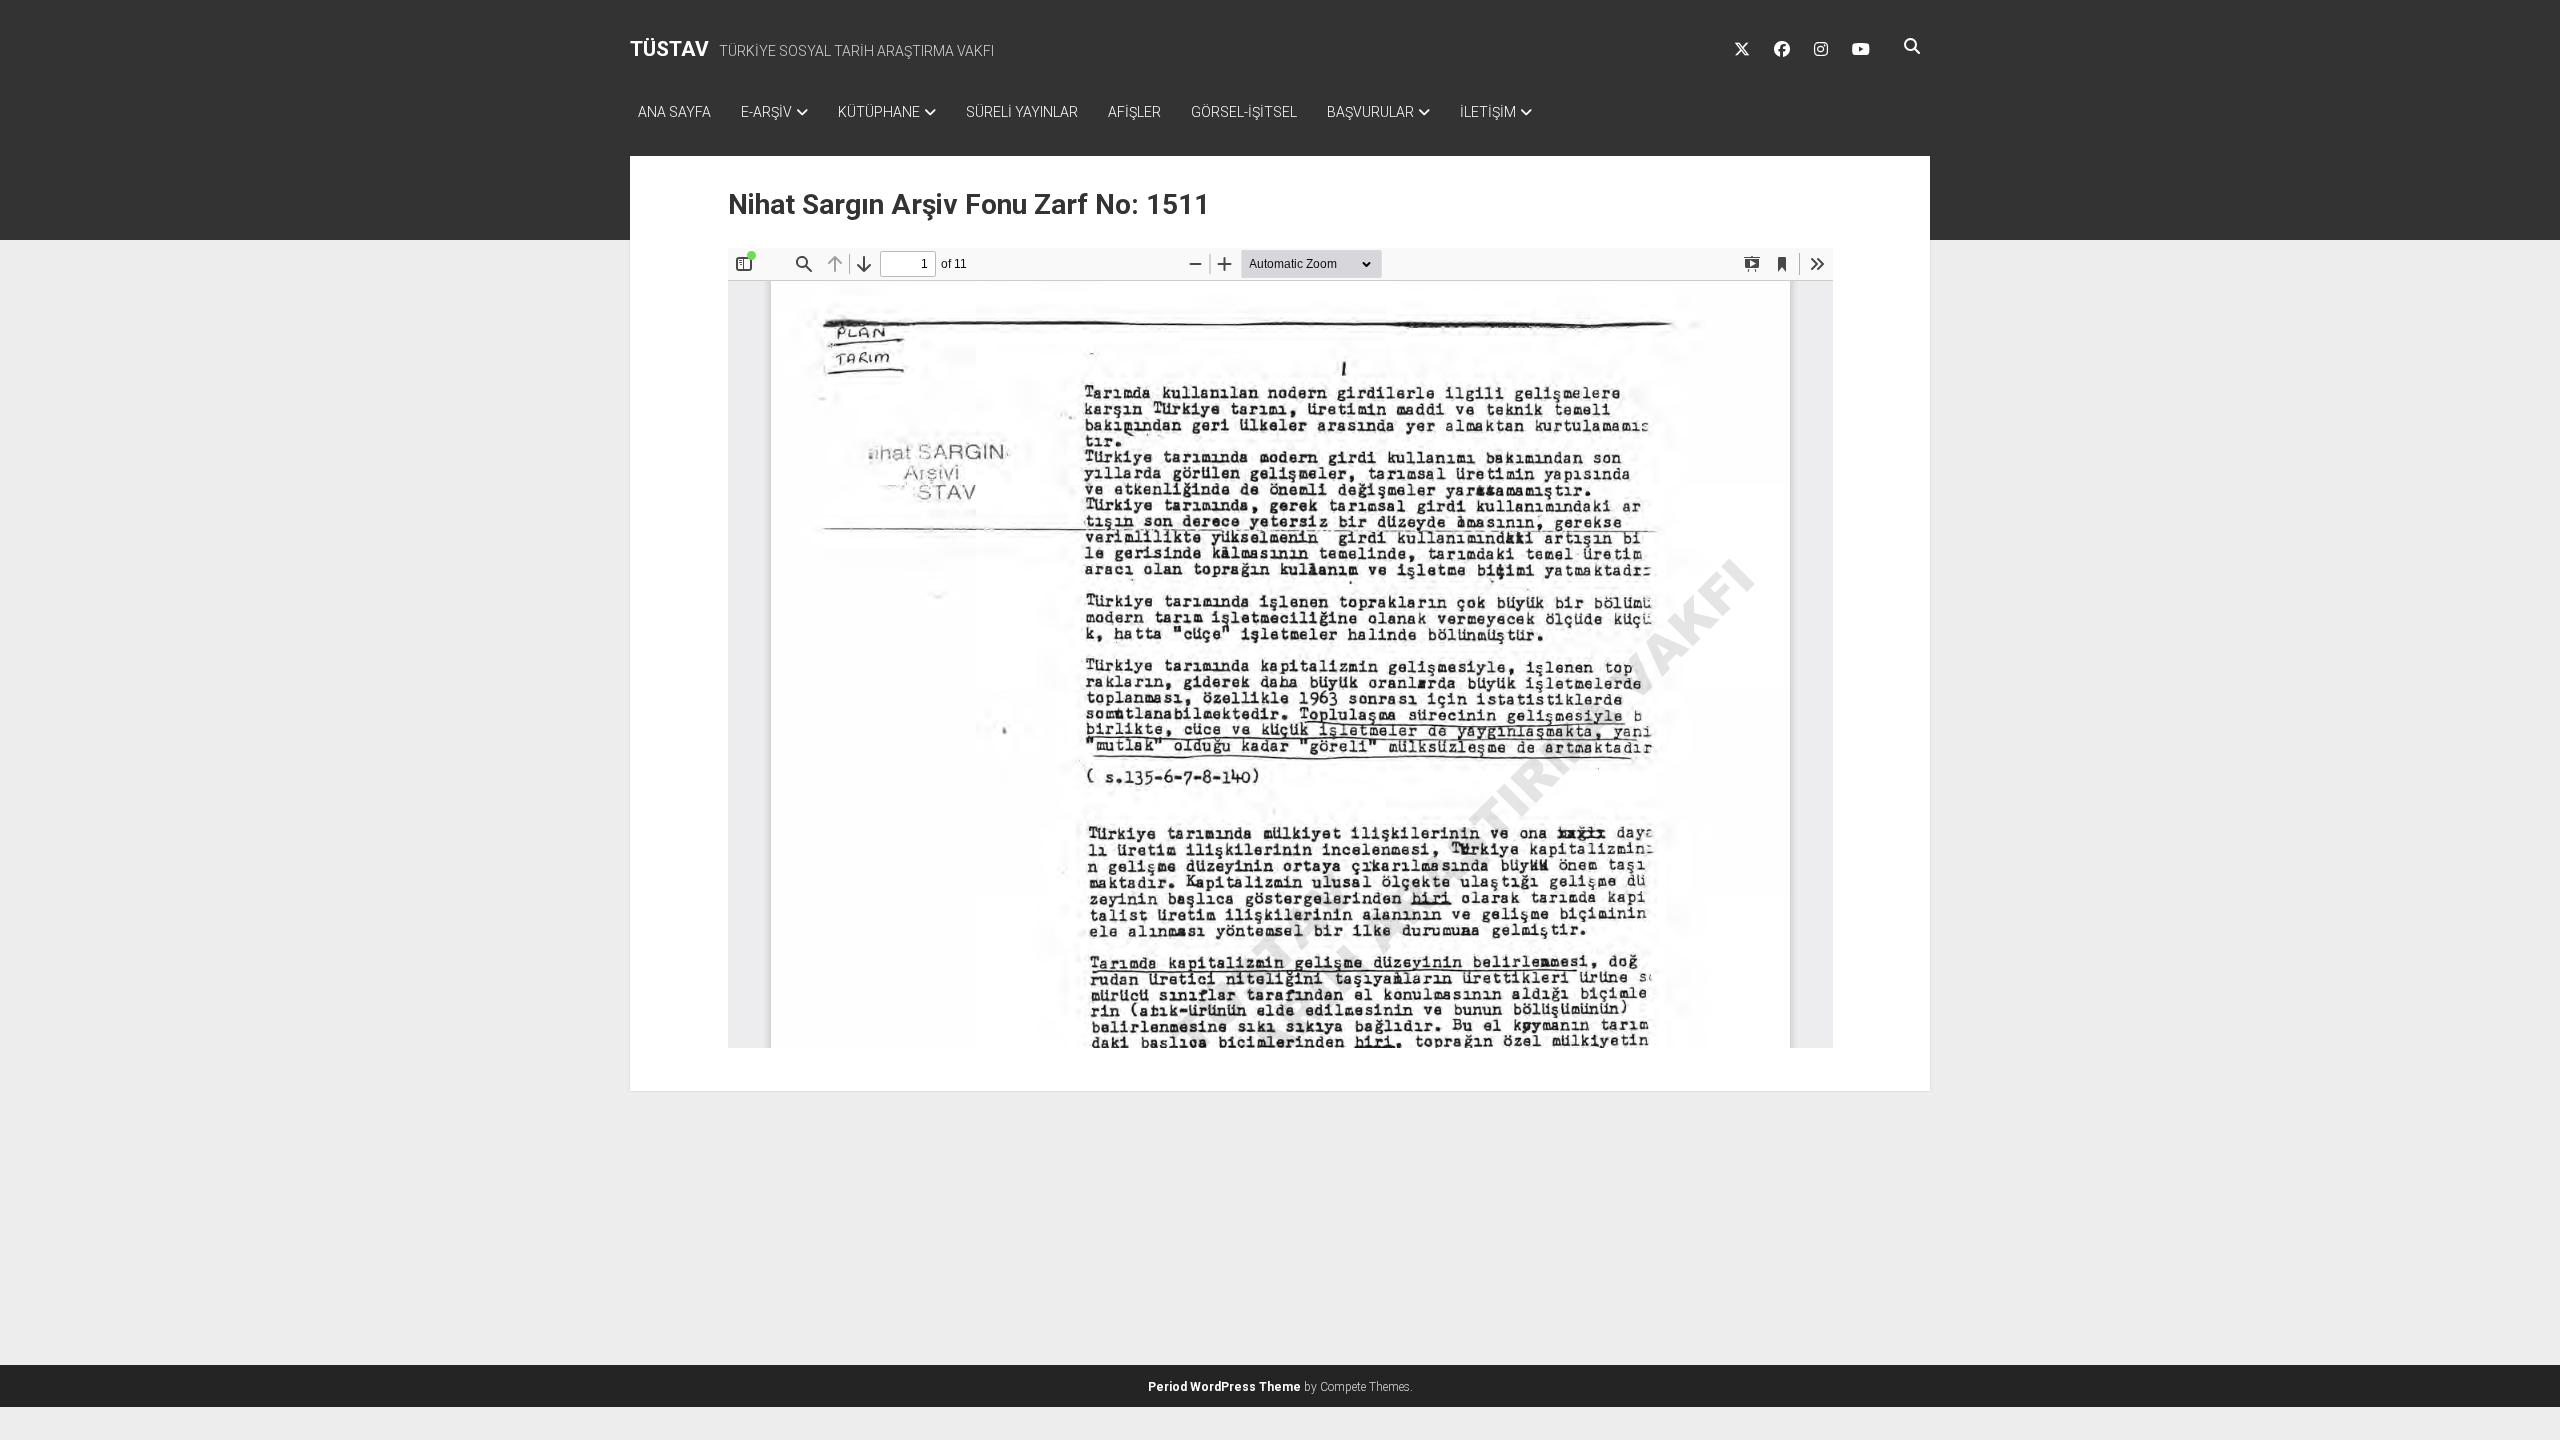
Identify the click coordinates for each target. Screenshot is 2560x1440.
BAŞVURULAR (1370, 112)
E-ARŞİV (766, 112)
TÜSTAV (669, 49)
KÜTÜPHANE (879, 112)
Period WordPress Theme (1224, 1387)
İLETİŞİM (1488, 112)
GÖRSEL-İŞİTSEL (1244, 112)
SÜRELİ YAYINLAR (1022, 112)
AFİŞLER (1134, 112)
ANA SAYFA (674, 112)
